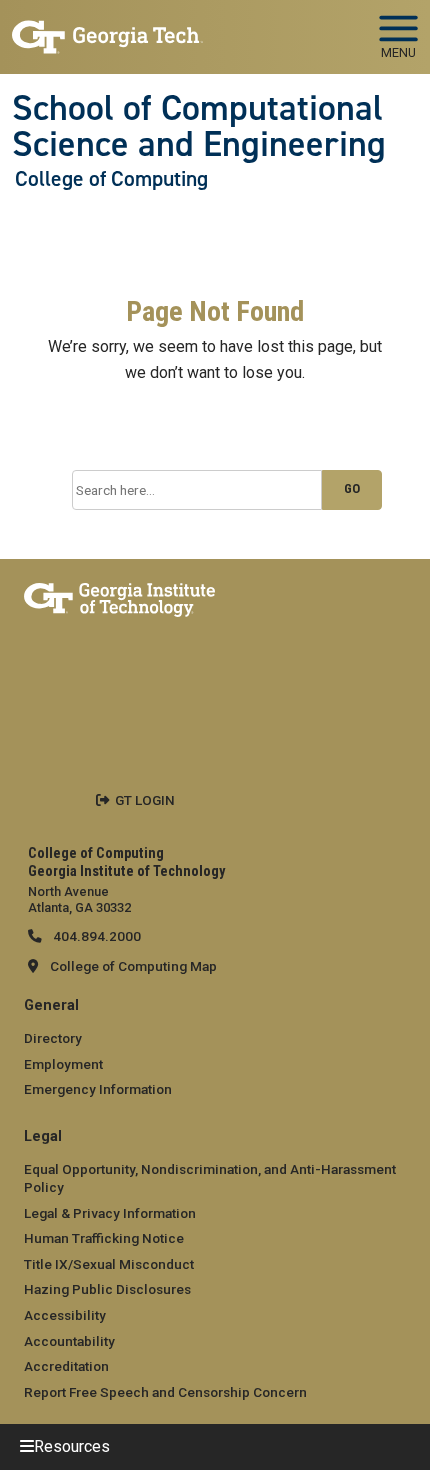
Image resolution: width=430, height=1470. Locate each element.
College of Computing (111, 179)
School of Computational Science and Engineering (199, 126)
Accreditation (66, 1366)
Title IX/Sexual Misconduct (109, 1264)
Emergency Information (98, 1089)
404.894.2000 (95, 936)
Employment (63, 1064)
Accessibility (65, 1315)
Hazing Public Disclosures (107, 1289)
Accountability (69, 1341)
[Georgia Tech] (119, 596)
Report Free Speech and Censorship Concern (165, 1392)
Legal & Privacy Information (110, 1213)
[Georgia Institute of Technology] (107, 28)
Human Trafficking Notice (104, 1238)
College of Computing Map (133, 966)
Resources (72, 1446)
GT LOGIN (145, 800)
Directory (53, 1038)
